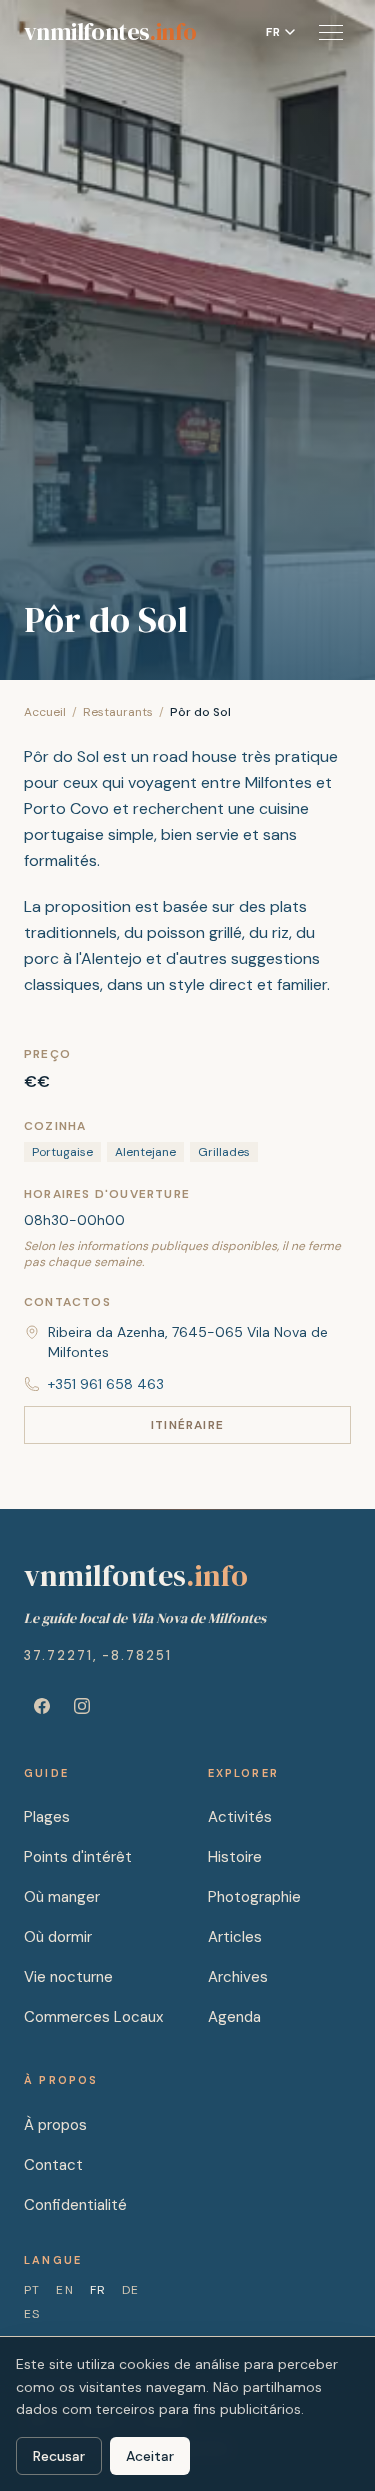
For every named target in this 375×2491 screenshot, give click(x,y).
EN (64, 2290)
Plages (47, 1817)
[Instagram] (82, 1706)
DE (130, 2290)
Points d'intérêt (78, 1857)
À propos (55, 2125)
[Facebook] (42, 1706)
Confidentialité (75, 2205)
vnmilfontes (110, 32)
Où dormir (58, 1937)
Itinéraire (187, 1425)
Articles (235, 1937)
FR (98, 2290)
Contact (53, 2165)
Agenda (234, 2017)
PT (32, 2290)
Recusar (59, 2456)
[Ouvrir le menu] (331, 32)
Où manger (62, 1897)
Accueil (45, 712)
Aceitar (150, 2456)
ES (32, 2314)
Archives (238, 1977)
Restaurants (118, 712)
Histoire (235, 1857)
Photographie (254, 1897)
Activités (240, 1817)
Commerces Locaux (93, 2017)
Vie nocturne (68, 1977)
